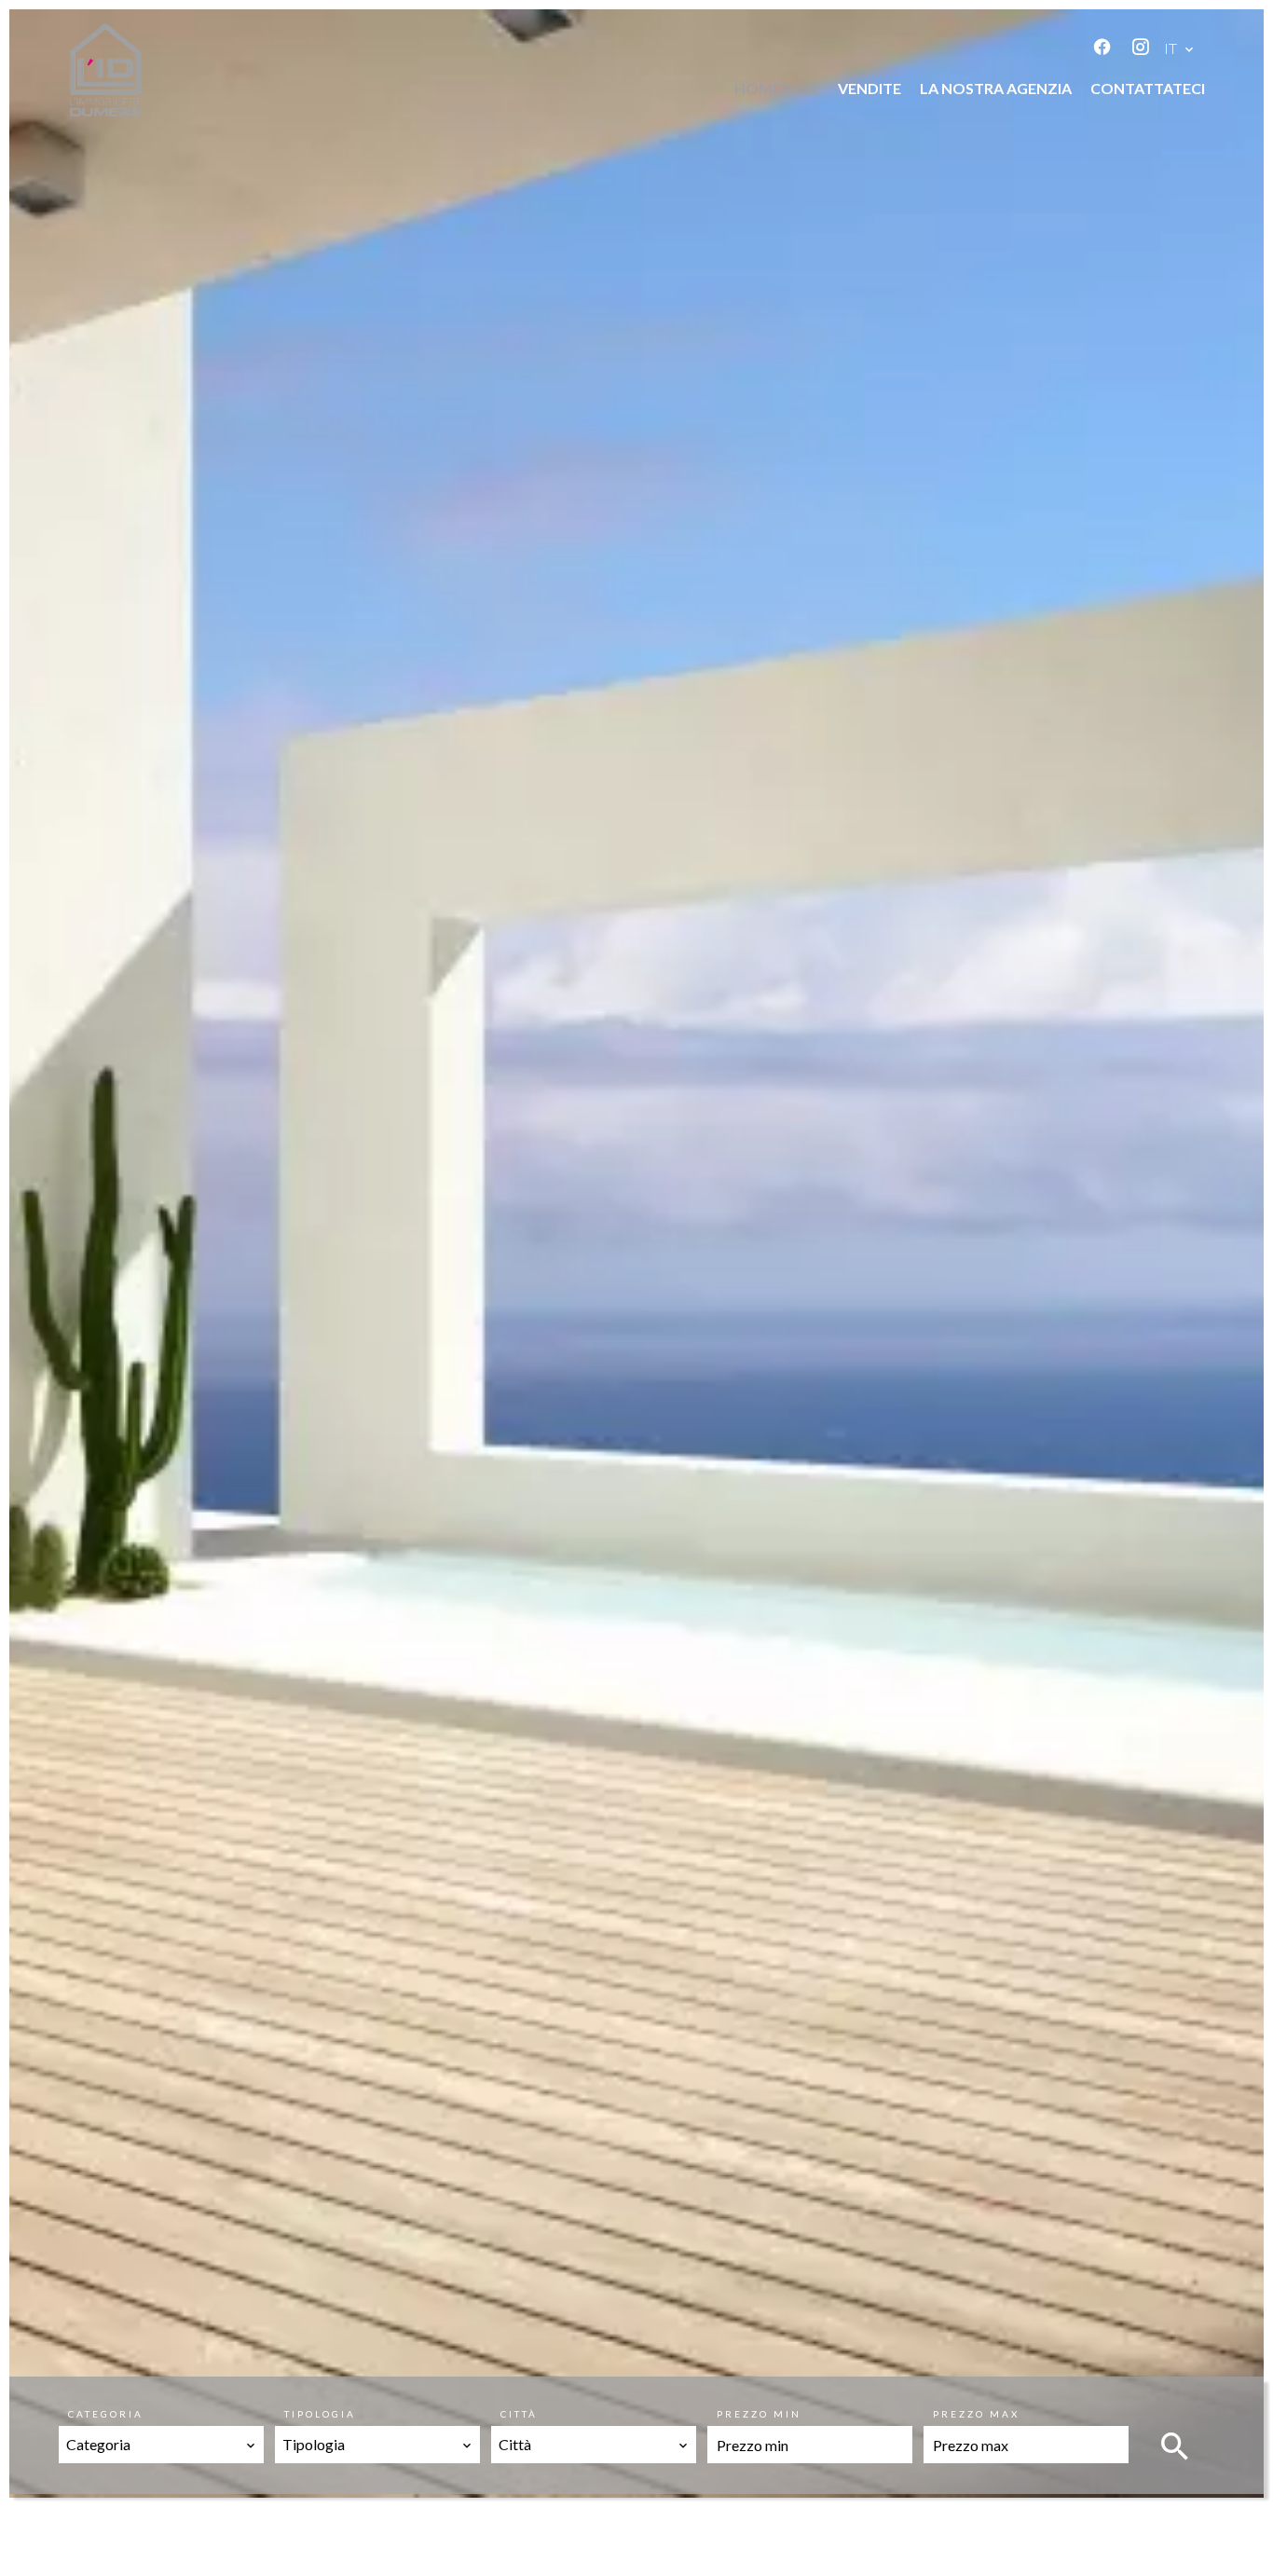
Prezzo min (759, 2414)
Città (519, 2414)
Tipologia (320, 2414)
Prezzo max (976, 2414)
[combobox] (161, 2445)
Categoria (106, 2414)
